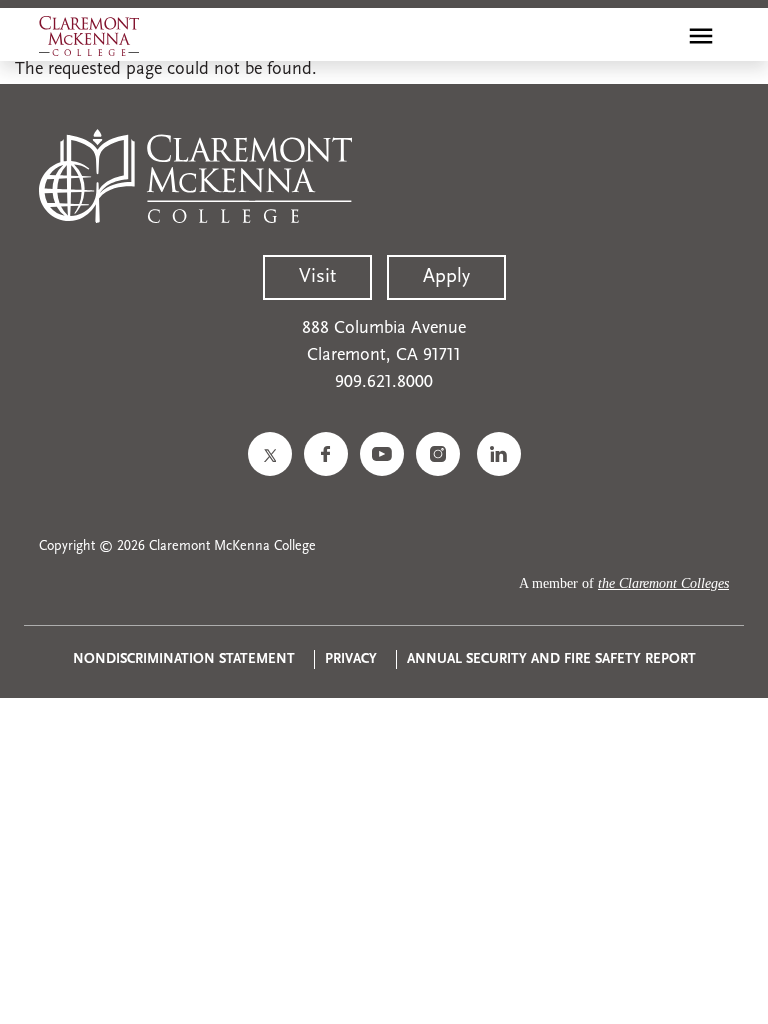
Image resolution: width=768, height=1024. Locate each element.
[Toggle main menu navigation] (701, 36)
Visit (317, 277)
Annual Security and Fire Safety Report (551, 659)
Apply (446, 277)
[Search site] (658, 36)
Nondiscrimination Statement (184, 659)
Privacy (351, 659)
